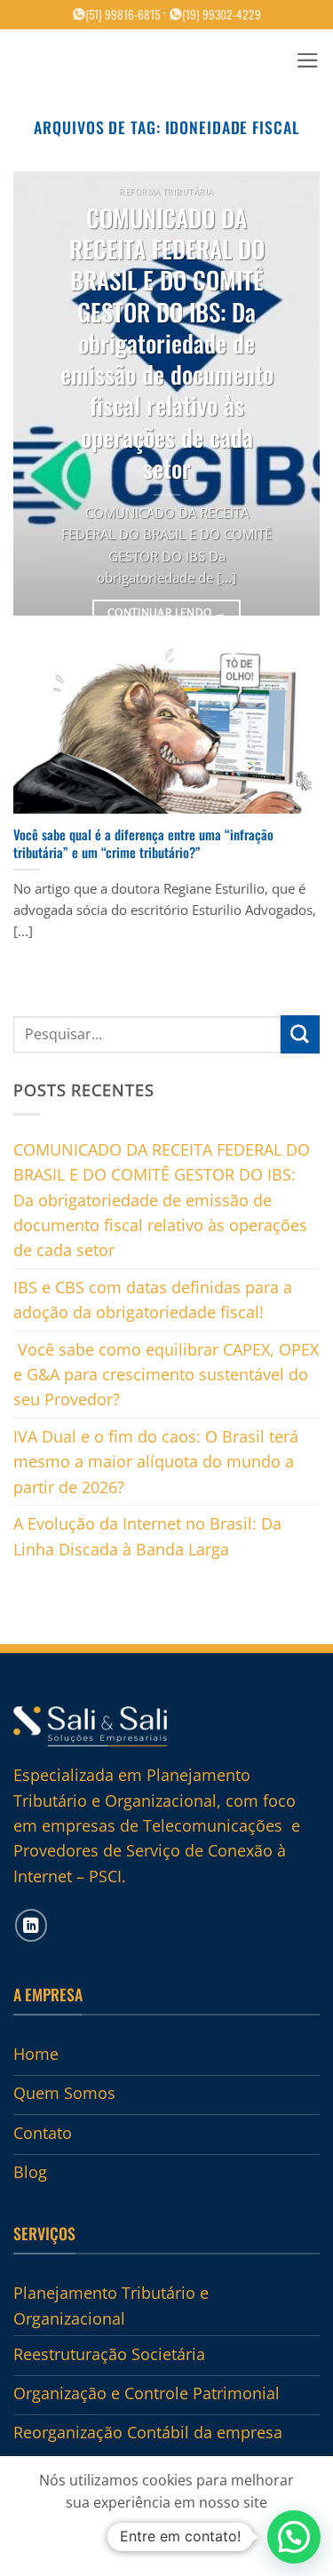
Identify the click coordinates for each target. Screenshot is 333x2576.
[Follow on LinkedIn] (32, 1925)
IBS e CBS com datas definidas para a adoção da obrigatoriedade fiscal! (153, 1300)
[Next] (291, 394)
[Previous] (42, 394)
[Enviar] (300, 1034)
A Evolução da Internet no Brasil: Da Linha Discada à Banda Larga (147, 1536)
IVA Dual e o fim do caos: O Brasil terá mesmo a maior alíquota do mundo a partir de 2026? (156, 1462)
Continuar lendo (166, 612)
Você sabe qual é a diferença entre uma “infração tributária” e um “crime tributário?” (143, 843)
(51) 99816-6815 (123, 14)
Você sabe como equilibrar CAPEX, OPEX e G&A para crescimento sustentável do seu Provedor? (166, 1375)
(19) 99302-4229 (222, 14)
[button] (308, 60)
